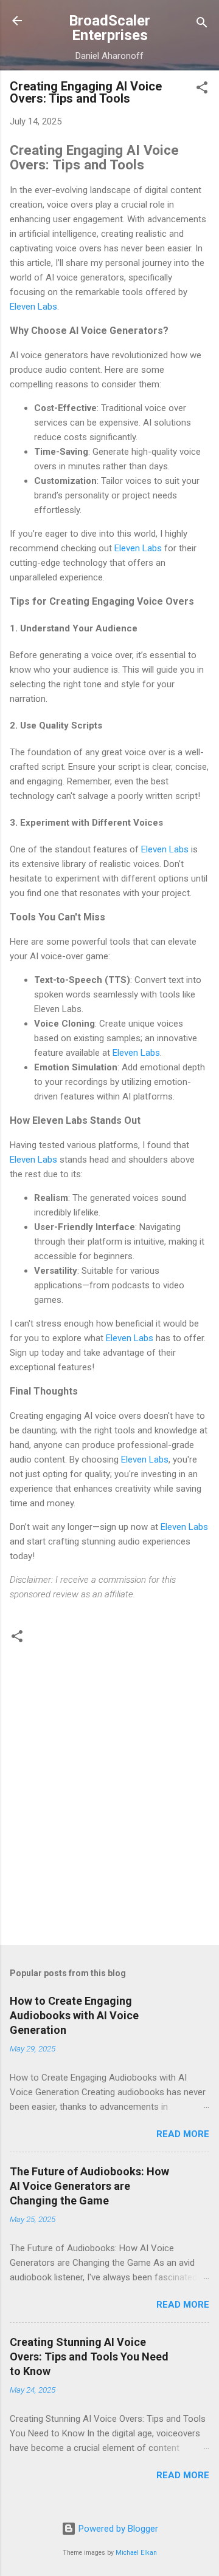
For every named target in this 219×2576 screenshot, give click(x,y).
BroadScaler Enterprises (109, 28)
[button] (202, 90)
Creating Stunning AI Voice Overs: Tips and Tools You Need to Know (89, 2357)
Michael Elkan (136, 2553)
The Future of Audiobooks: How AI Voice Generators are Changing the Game (89, 2186)
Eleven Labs (33, 307)
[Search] (202, 25)
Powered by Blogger (117, 2529)
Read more (183, 2134)
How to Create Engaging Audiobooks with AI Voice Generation (74, 2015)
